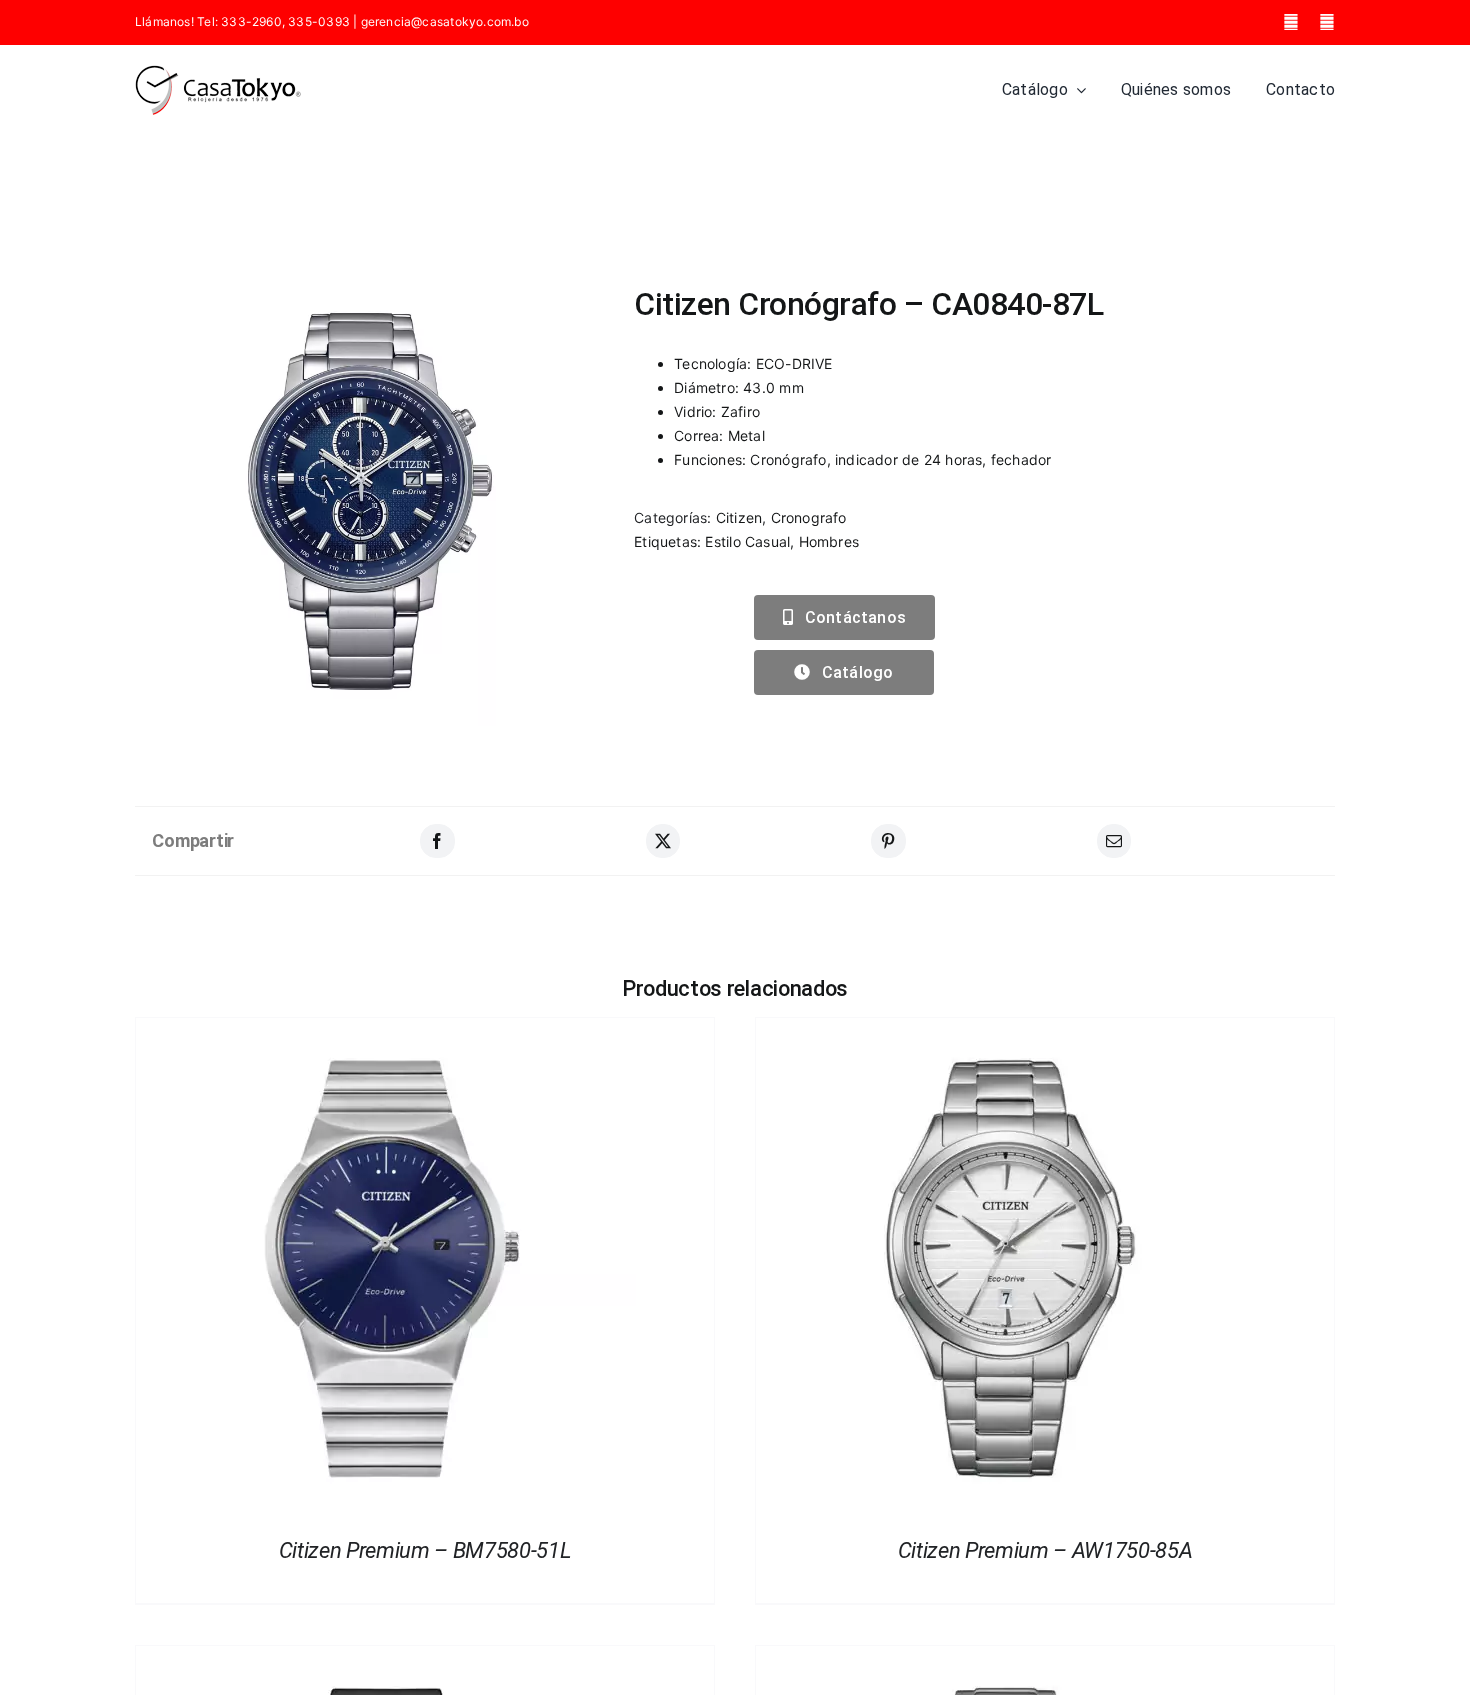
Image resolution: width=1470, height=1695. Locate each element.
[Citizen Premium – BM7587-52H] (386, 1657)
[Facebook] (437, 841)
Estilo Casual (747, 541)
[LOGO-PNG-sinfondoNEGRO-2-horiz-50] (218, 71)
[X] (663, 841)
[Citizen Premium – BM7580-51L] (386, 1029)
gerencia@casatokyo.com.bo (445, 21)
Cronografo (809, 517)
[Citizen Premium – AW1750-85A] (1006, 1029)
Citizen (739, 517)
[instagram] (1327, 22)
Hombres (829, 541)
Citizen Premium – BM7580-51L (425, 1550)
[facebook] (1291, 22)
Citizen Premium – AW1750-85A (1045, 1550)
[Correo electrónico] (1114, 841)
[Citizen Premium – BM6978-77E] (1006, 1657)
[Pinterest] (888, 841)
